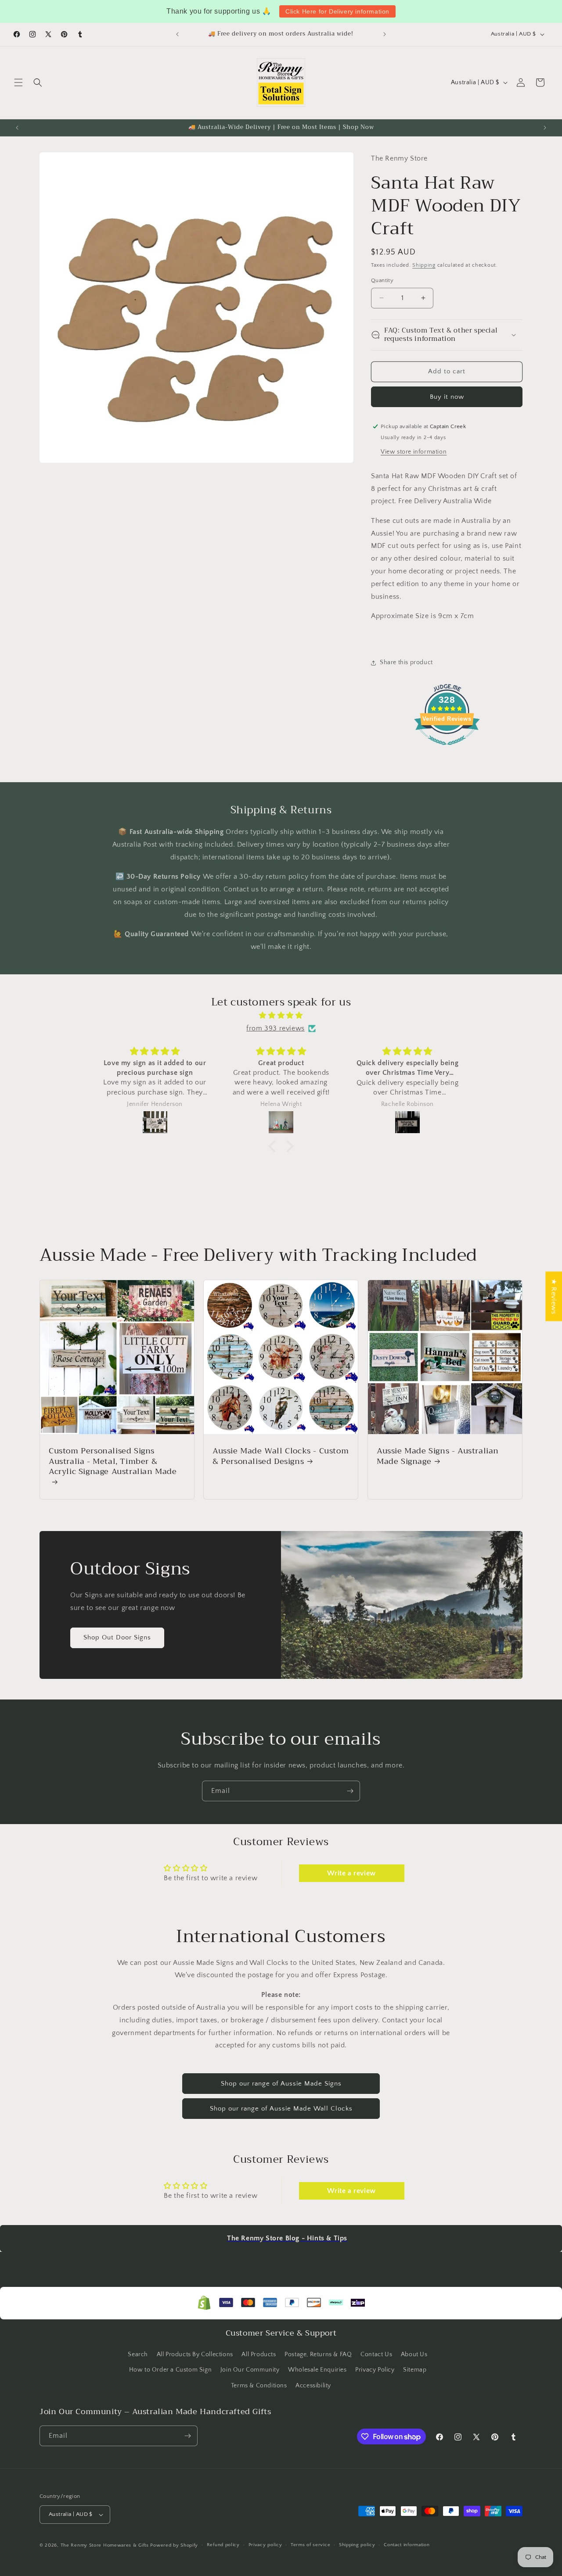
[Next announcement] (385, 34)
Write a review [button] (351, 1873)
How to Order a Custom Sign (171, 2370)
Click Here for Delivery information (337, 11)
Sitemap (415, 2370)
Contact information (407, 2545)
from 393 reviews (276, 1028)
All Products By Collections (195, 2354)
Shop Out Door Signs (117, 1637)
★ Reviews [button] (554, 1296)
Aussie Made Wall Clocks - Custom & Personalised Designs (281, 1456)
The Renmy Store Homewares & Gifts (106, 2545)
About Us (414, 2354)
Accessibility (313, 2386)
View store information (414, 451)
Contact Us (376, 2354)
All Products (259, 2354)
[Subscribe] (350, 1791)
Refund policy (223, 2545)
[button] (18, 82)
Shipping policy (357, 2545)
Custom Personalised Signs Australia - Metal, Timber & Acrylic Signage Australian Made (113, 1462)
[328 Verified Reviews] (447, 750)
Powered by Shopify (174, 2545)
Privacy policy (265, 2545)
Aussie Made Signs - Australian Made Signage (438, 1456)
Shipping (424, 265)
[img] (281, 1016)
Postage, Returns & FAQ (318, 2354)
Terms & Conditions (259, 2386)
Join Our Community (250, 2370)
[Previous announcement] (177, 34)
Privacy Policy (375, 2370)
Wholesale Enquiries (317, 2370)
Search (138, 2354)
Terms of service (310, 2545)
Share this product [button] (406, 662)
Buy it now (447, 396)
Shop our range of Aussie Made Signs (281, 2084)
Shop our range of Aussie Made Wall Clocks (281, 2109)
